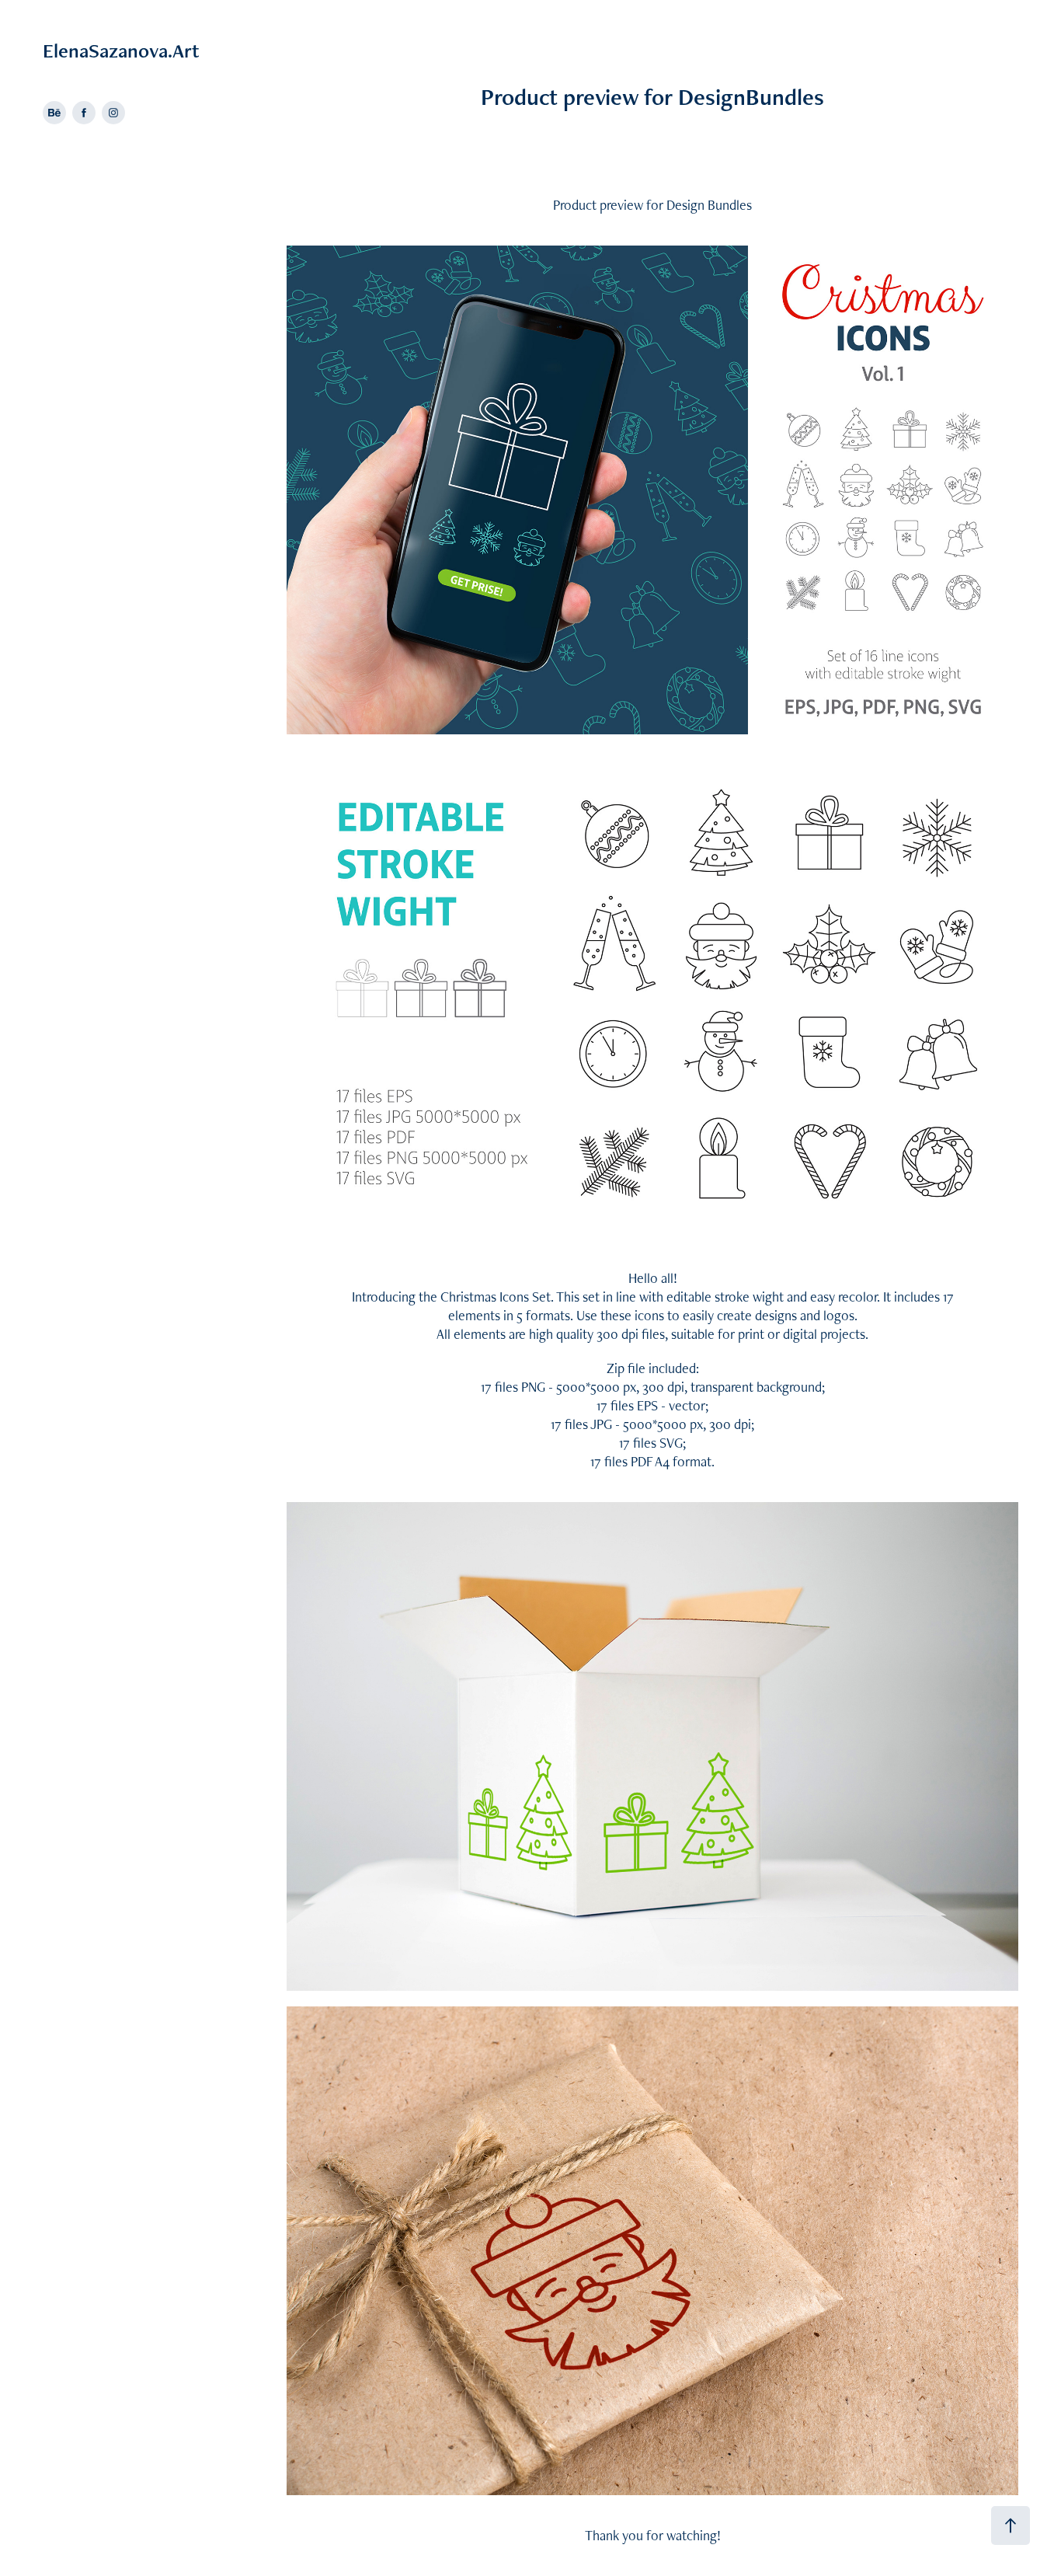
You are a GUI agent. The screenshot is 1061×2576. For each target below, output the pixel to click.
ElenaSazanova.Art (121, 51)
